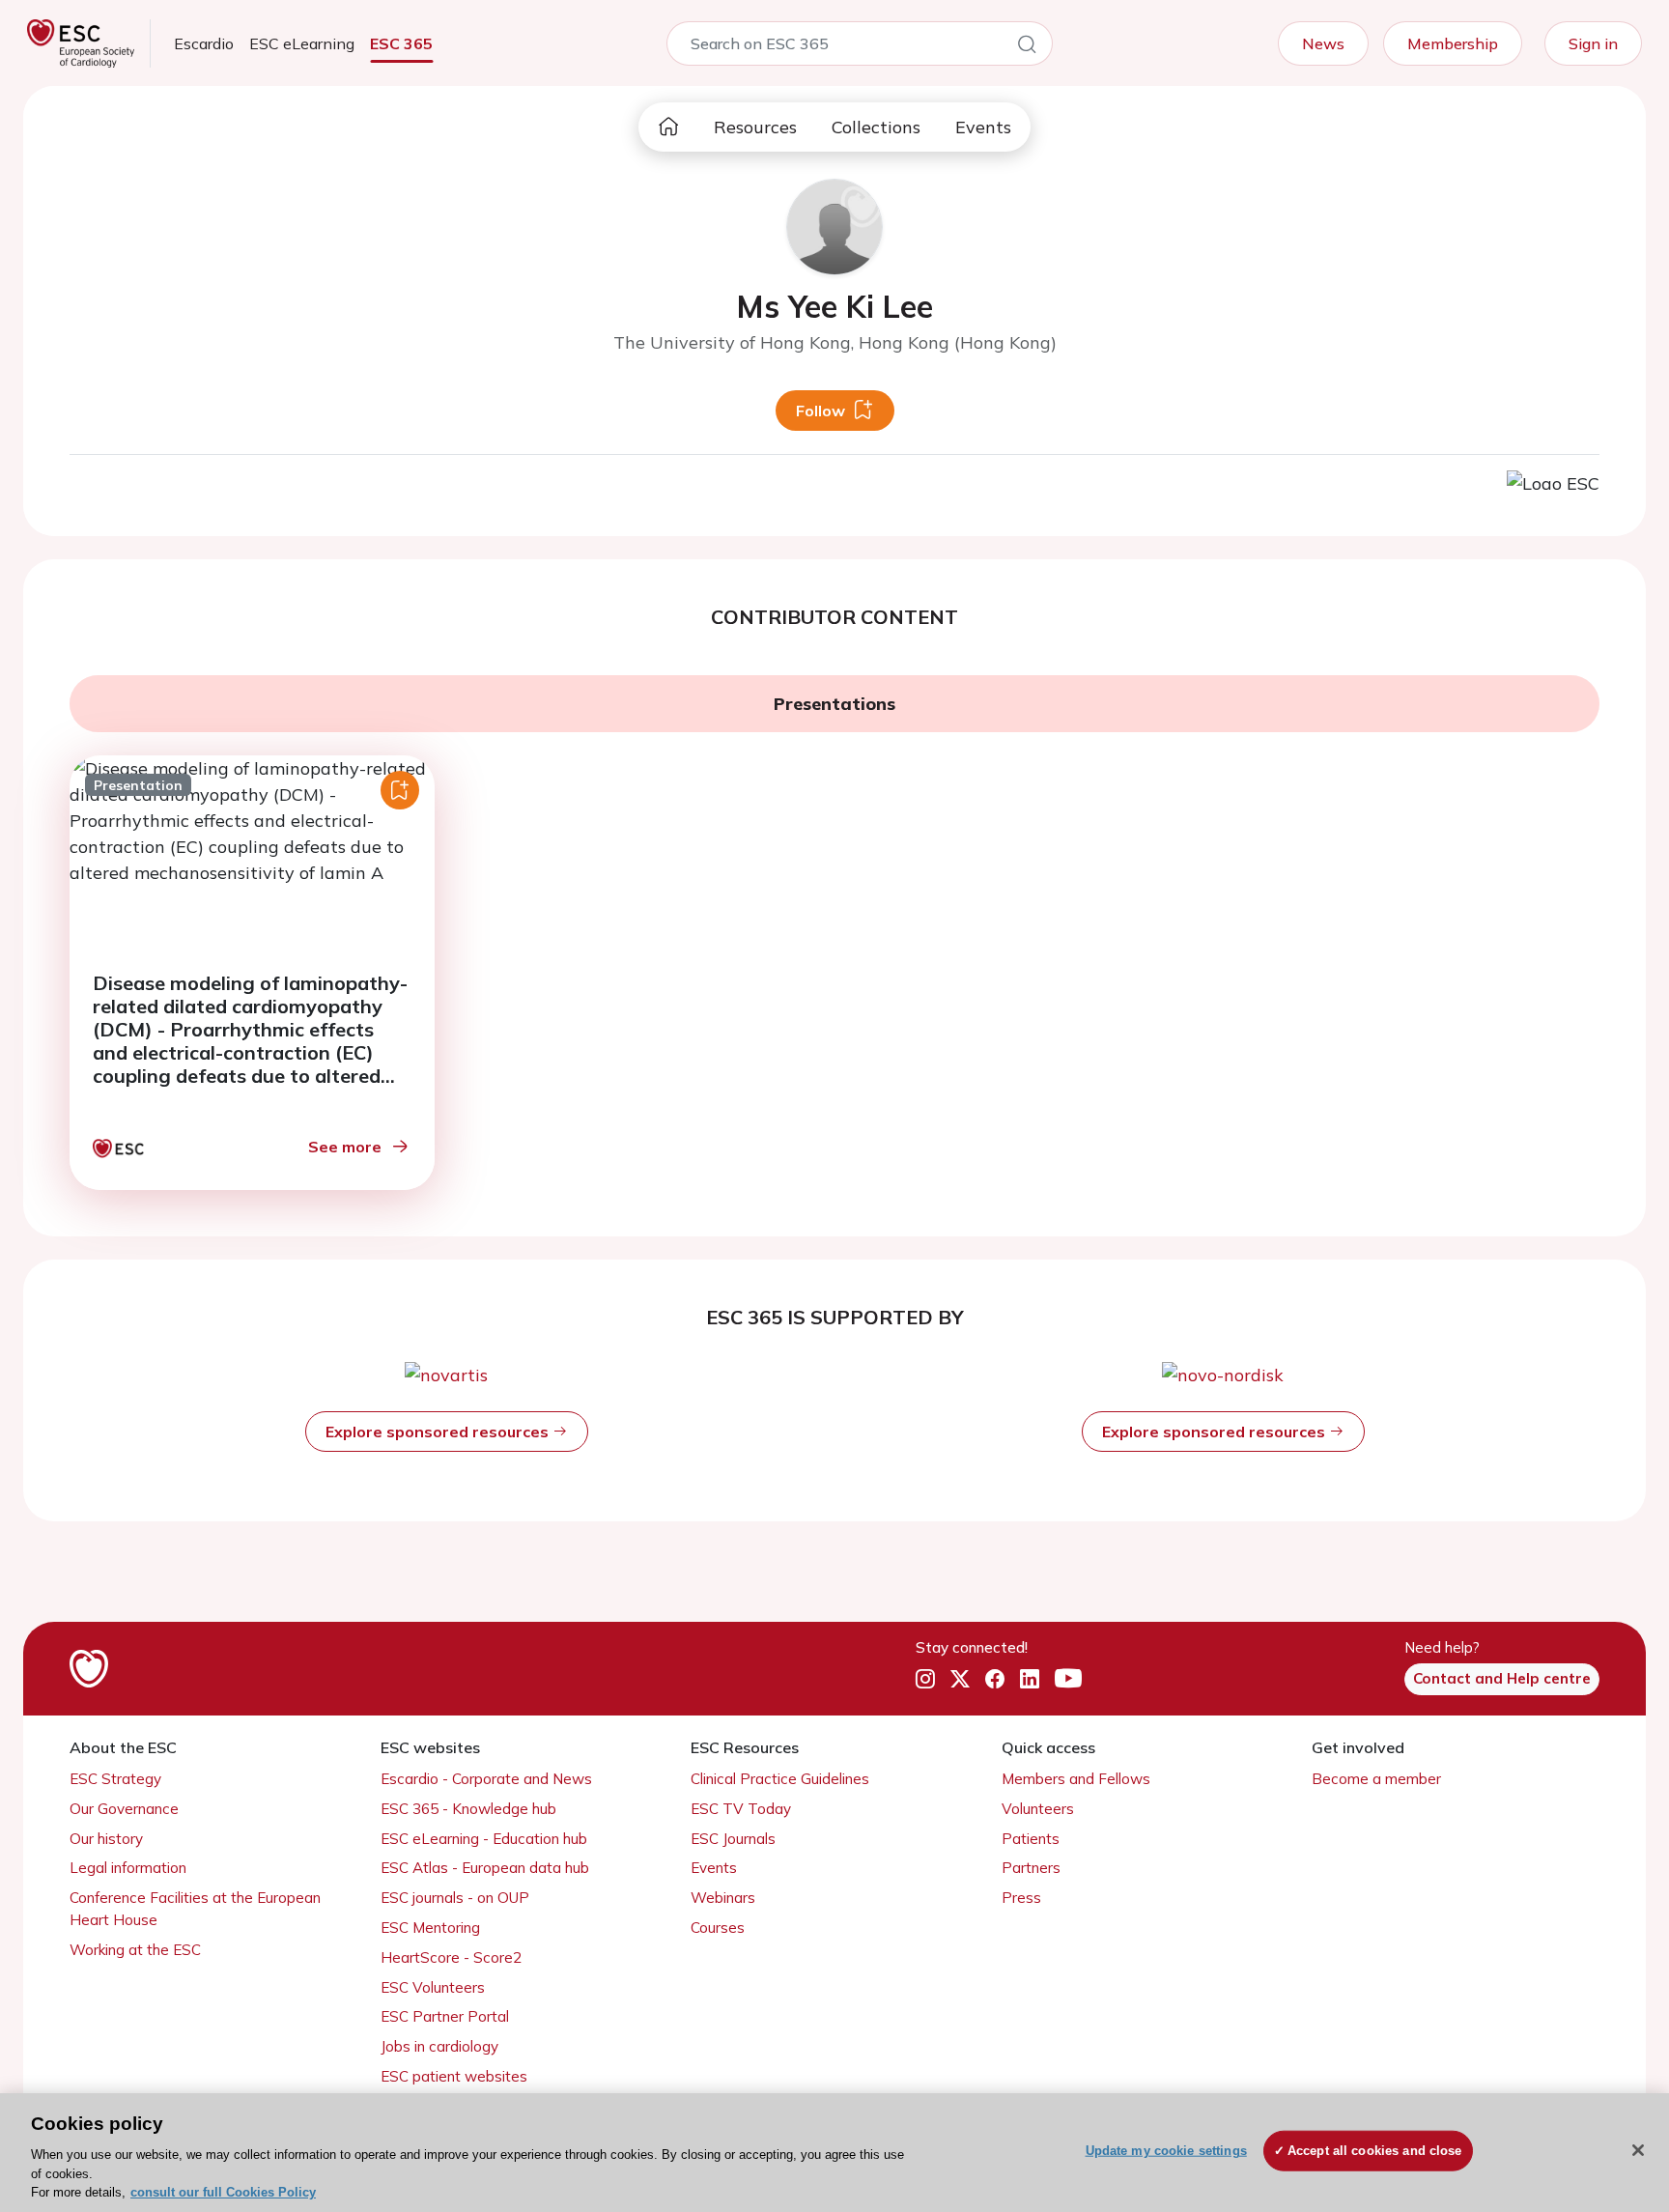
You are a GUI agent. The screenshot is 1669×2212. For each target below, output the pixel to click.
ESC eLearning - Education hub (484, 1839)
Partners (1031, 1868)
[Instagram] (925, 1680)
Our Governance (124, 1809)
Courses (718, 1928)
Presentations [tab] (834, 704)
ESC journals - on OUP (455, 1898)
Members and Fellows (1076, 1779)
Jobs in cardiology (439, 2046)
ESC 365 (401, 43)
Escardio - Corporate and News (486, 1779)
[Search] (1027, 47)
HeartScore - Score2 (451, 1957)
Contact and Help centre (1502, 1678)
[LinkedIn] (1030, 1680)
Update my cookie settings (1166, 2151)
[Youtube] (1068, 1680)
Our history (106, 1839)
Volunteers (1038, 1809)
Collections (876, 127)
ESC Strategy (115, 1779)
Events (983, 127)
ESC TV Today (741, 1809)
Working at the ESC (135, 1950)
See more (345, 1147)
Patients (1031, 1839)
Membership (1453, 43)
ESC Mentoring (430, 1928)
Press (1021, 1898)
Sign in (1593, 43)
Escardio (204, 43)
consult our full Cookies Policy (223, 2192)
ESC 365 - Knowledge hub (468, 1809)
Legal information (128, 1868)
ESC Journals (733, 1839)
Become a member (1376, 1779)
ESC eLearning (302, 43)
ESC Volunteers (433, 1987)
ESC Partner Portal (445, 2016)
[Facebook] (995, 1680)
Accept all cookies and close (1375, 2151)
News (1323, 43)
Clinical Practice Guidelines (780, 1779)
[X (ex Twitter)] (960, 1680)
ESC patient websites (454, 2076)
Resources (755, 127)
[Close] (1638, 2150)
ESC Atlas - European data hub (485, 1868)
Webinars (723, 1898)
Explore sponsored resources (439, 1432)
